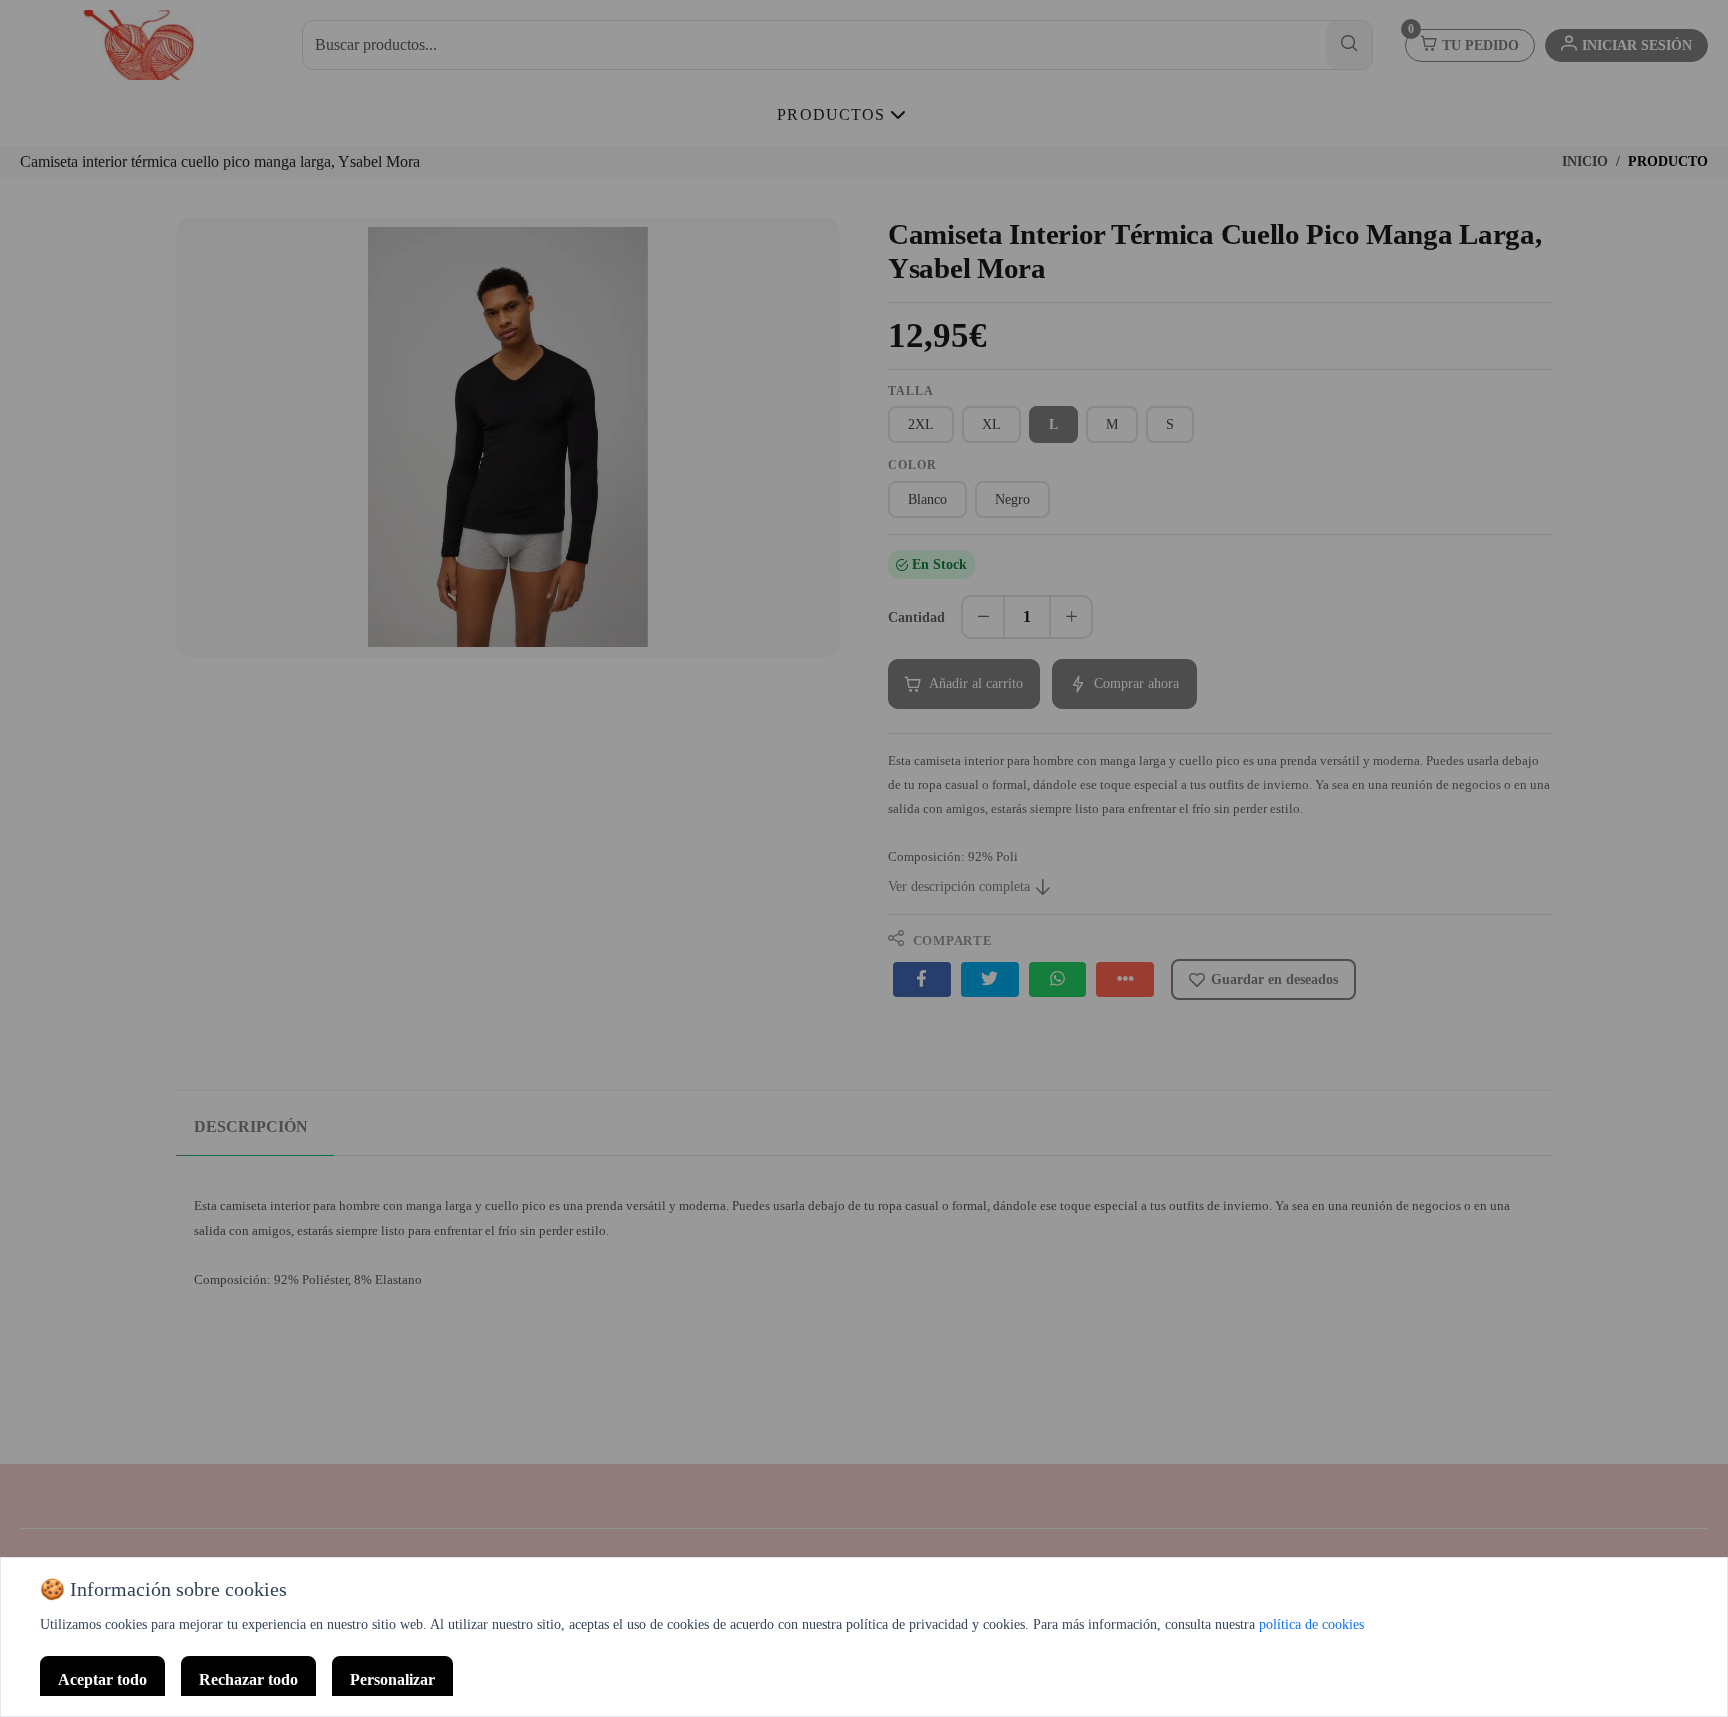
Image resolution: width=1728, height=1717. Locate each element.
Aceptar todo (102, 1679)
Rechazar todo (248, 1679)
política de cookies (1311, 1624)
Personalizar (392, 1679)
